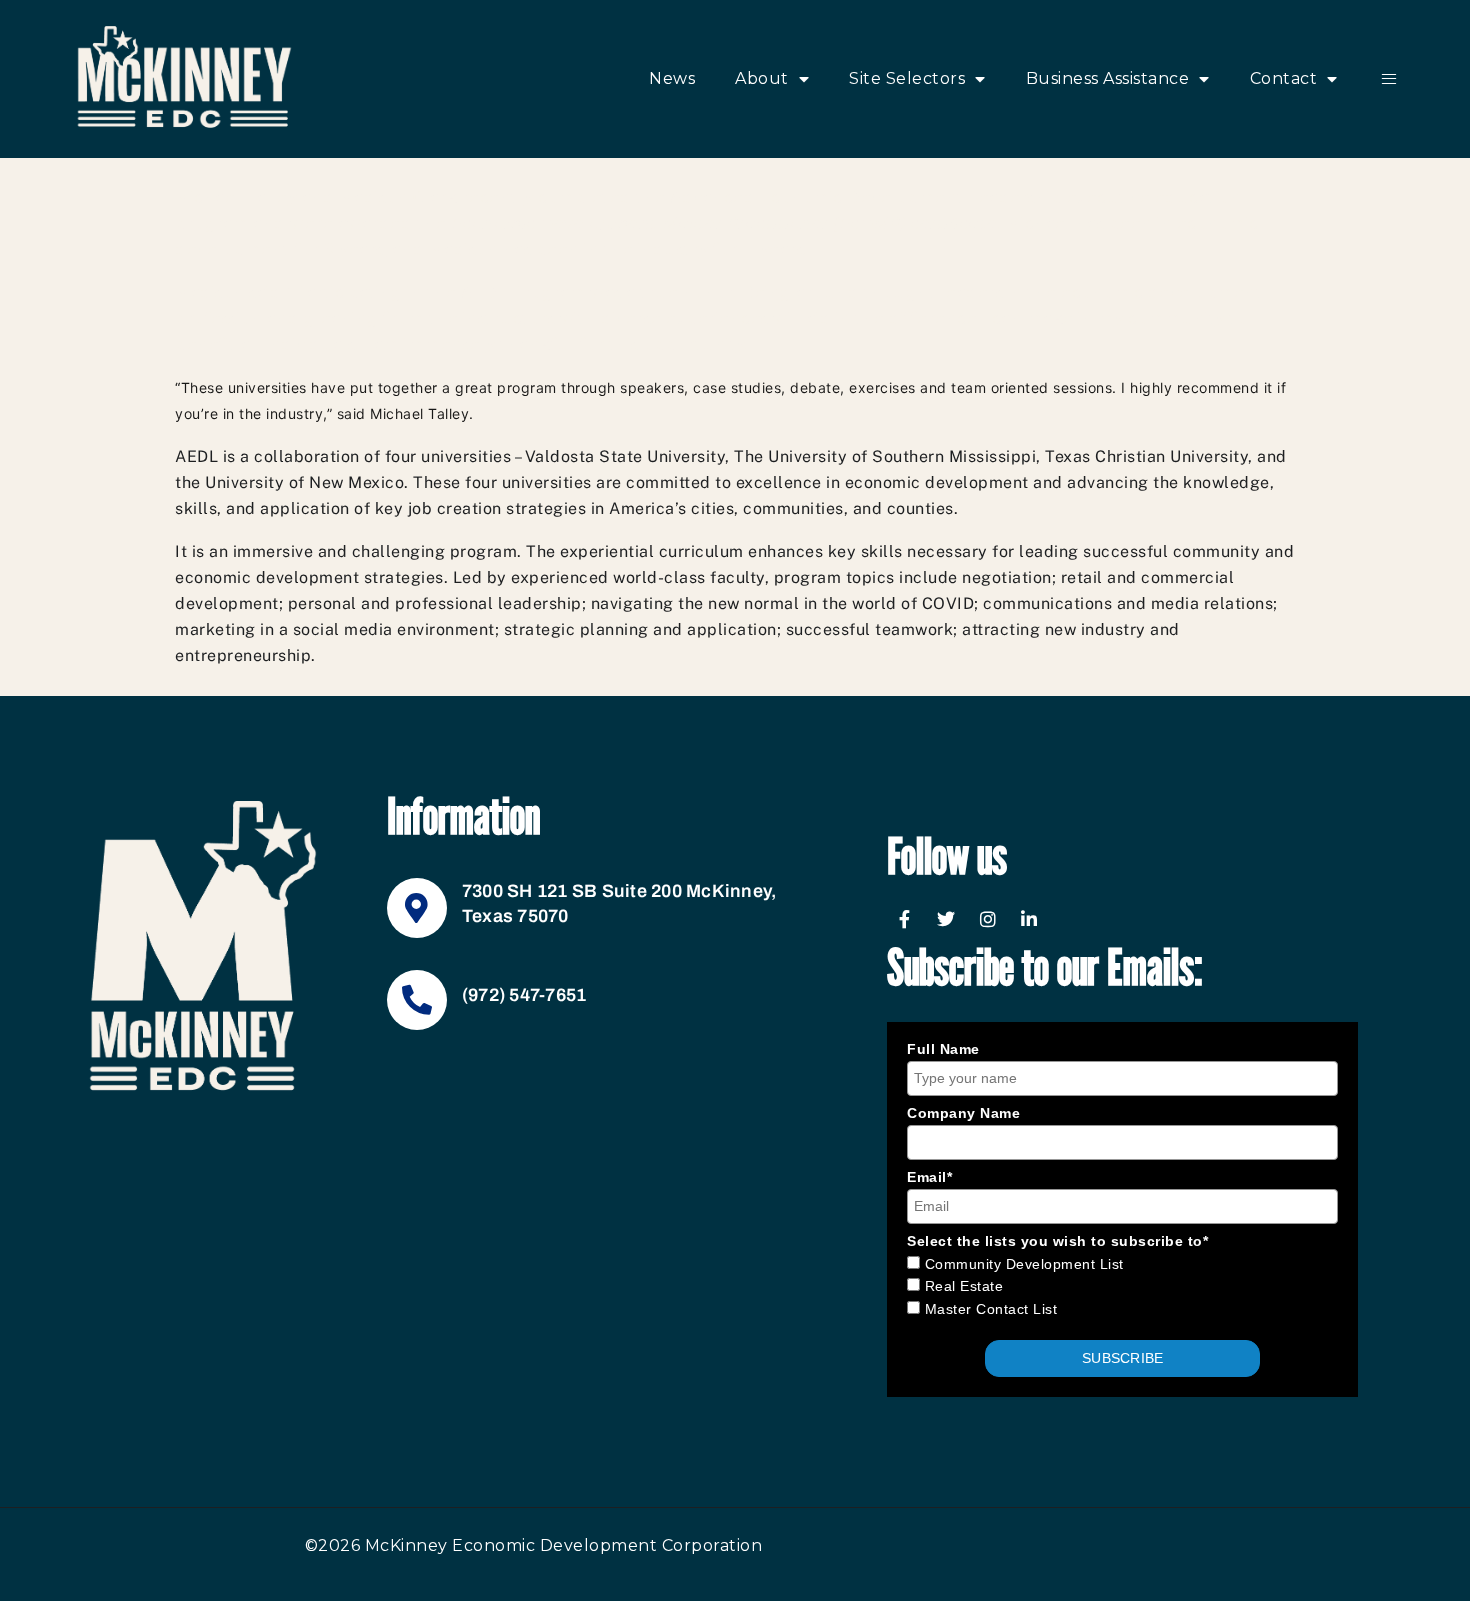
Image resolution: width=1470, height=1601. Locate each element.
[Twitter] (947, 919)
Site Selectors (907, 78)
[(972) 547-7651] (417, 1000)
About (762, 78)
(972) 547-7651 (524, 995)
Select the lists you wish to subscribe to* (1057, 1241)
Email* (929, 1177)
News (672, 78)
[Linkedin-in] (1030, 919)
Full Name (943, 1049)
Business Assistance (1108, 78)
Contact (1284, 78)
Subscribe (1122, 1358)
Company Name (963, 1113)
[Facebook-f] (905, 919)
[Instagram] (988, 919)
